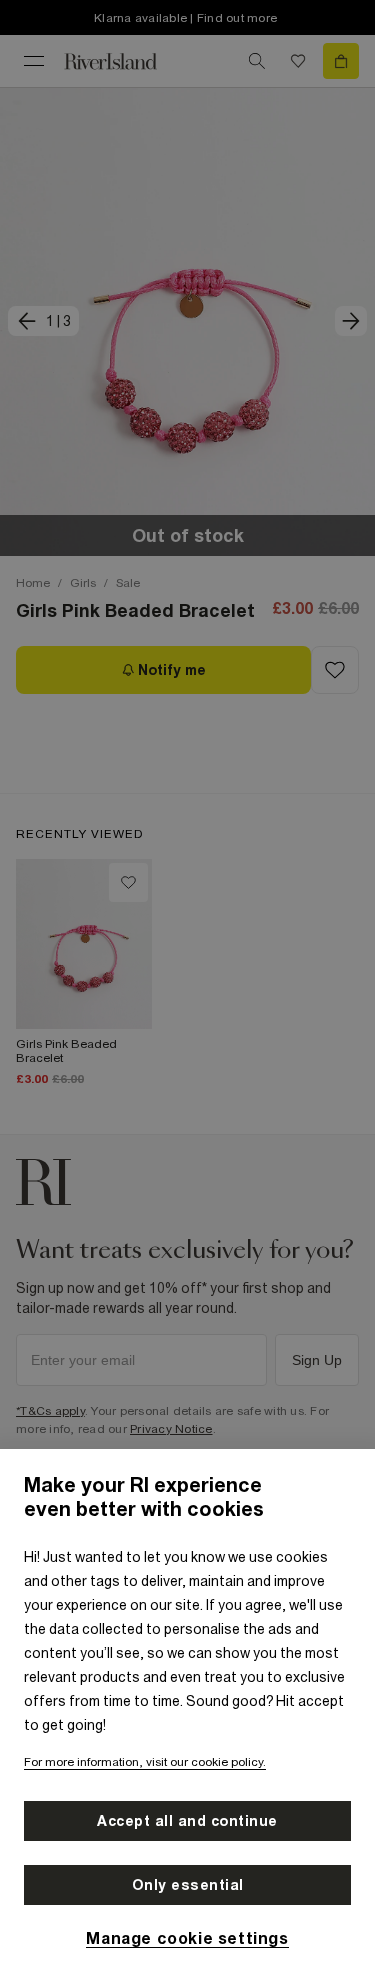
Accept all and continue (187, 1821)
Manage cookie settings (187, 1938)
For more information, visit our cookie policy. (145, 1762)
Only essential (188, 1885)
